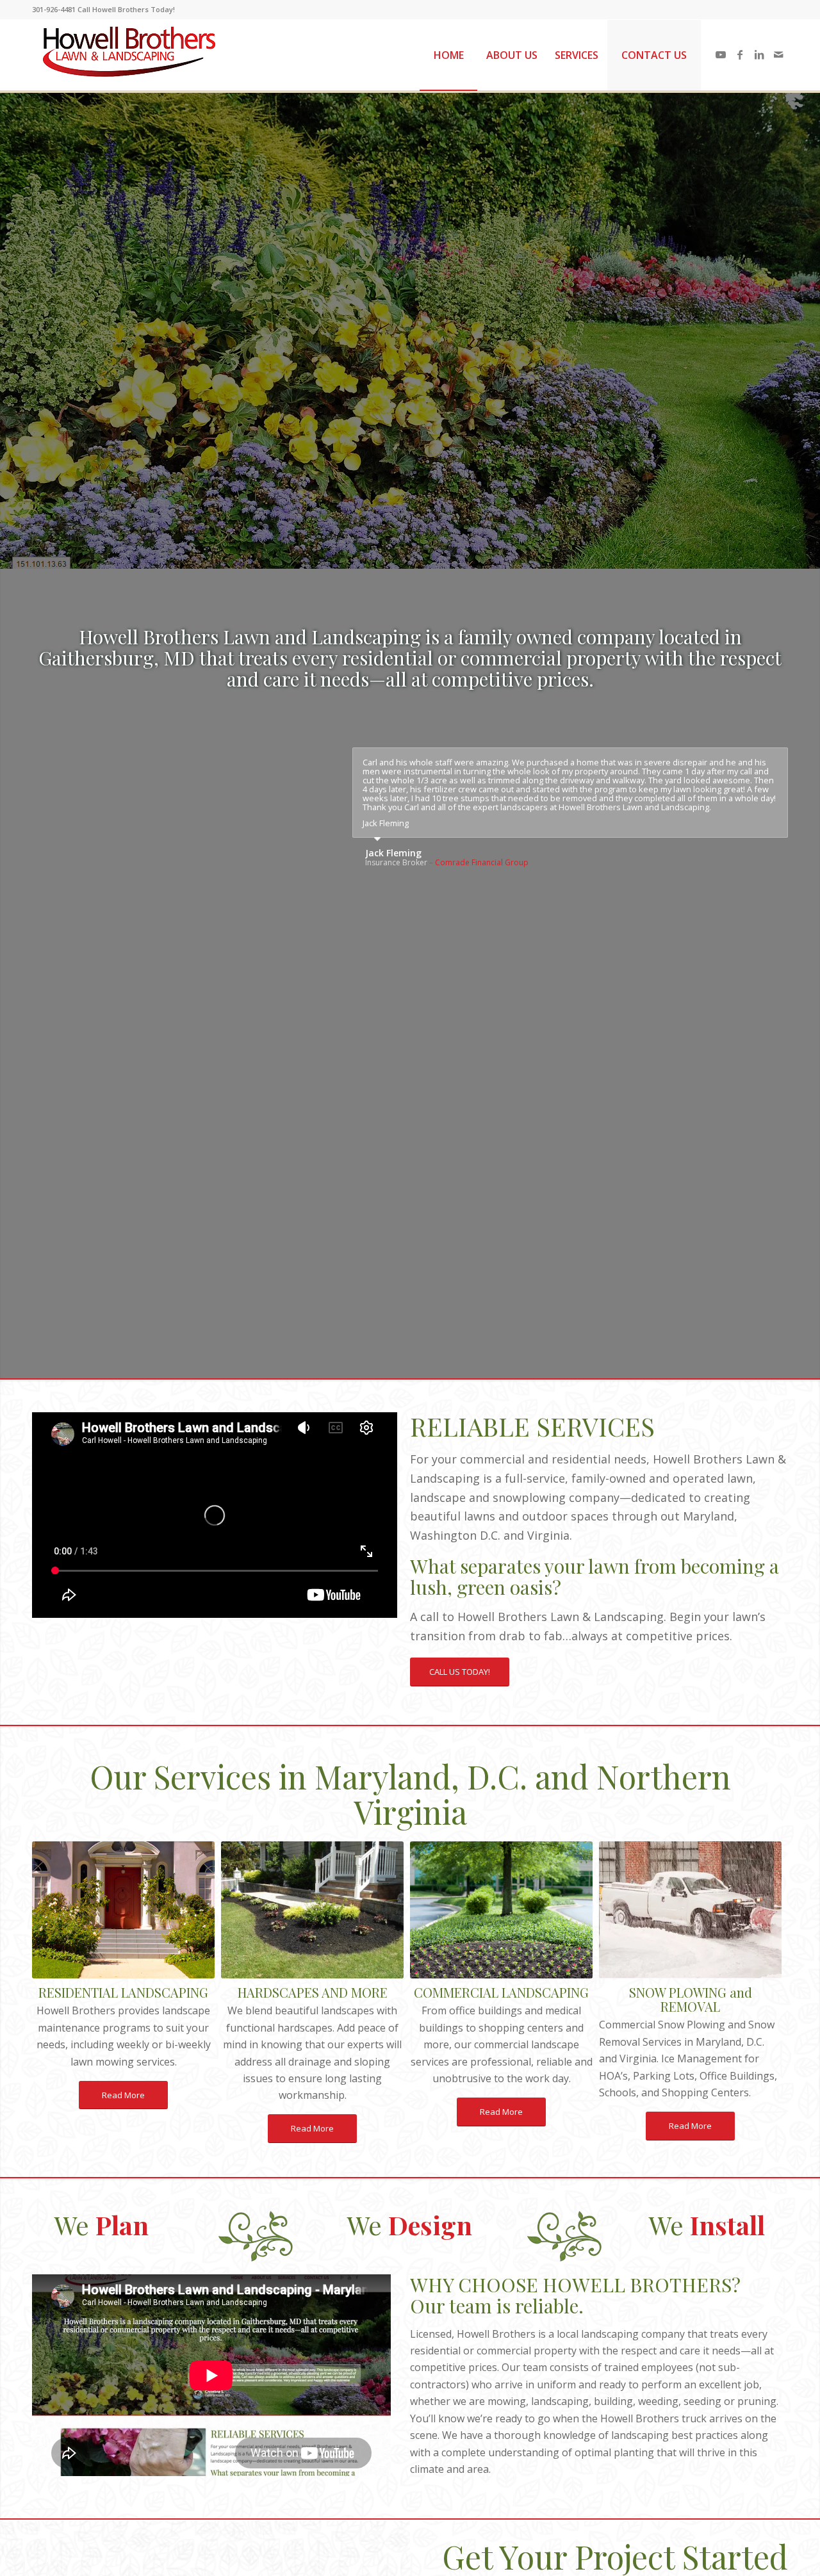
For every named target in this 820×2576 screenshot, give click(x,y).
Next (368, 1515)
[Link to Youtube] (721, 54)
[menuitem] (448, 55)
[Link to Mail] (778, 54)
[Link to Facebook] (740, 54)
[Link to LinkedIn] (759, 54)
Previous (61, 1515)
